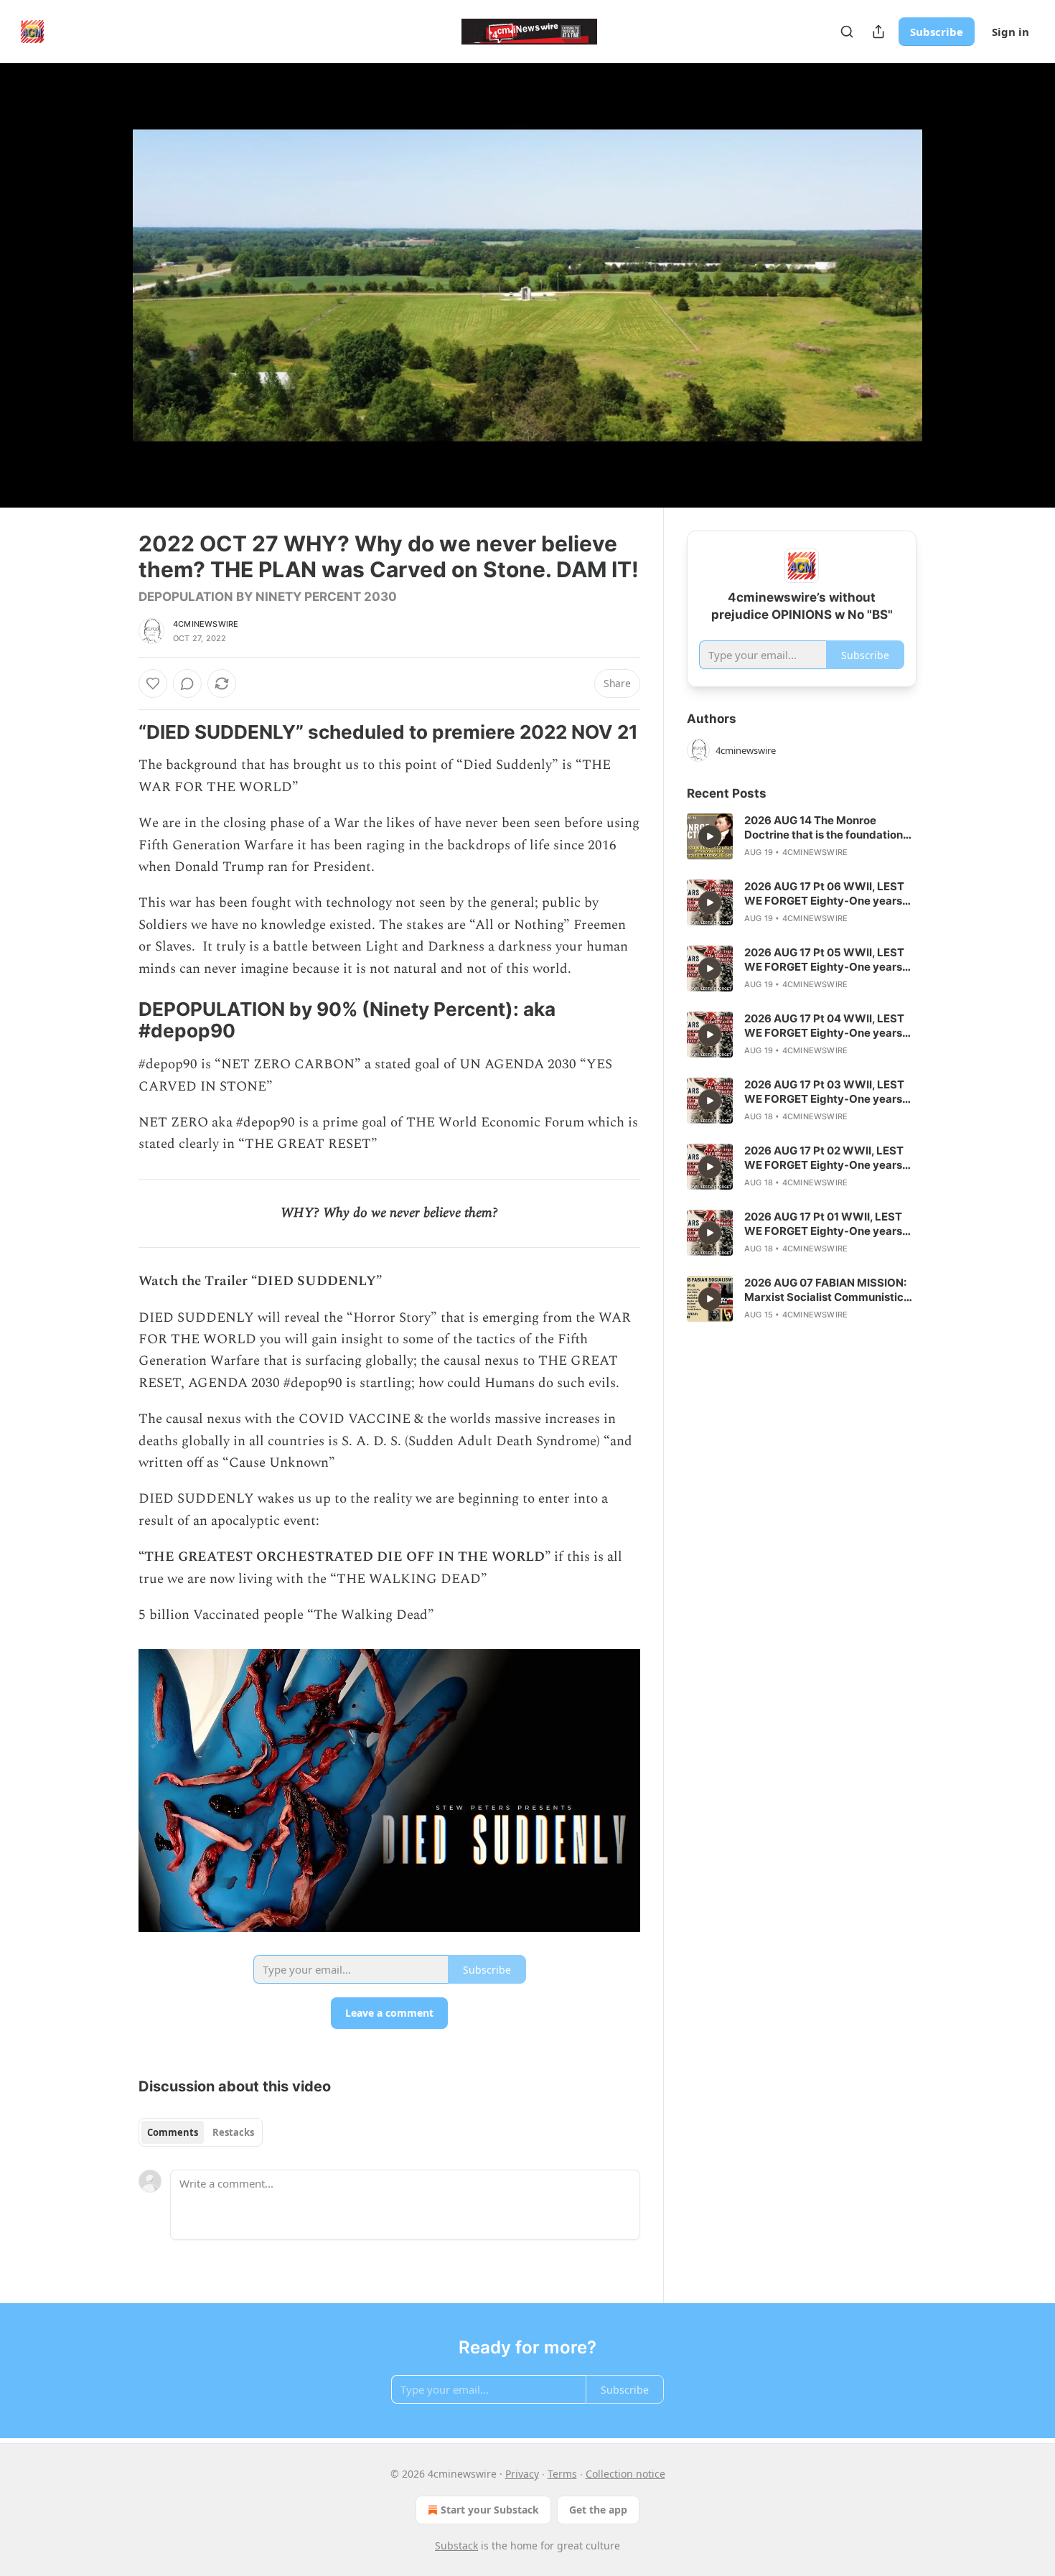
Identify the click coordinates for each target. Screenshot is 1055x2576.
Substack (456, 2545)
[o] (710, 836)
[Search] (847, 32)
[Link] (118, 732)
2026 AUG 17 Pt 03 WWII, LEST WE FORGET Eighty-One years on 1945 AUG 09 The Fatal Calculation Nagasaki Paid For (824, 1092)
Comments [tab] (173, 2132)
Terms (562, 2474)
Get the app (598, 2510)
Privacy (522, 2474)
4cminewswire (206, 624)
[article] (802, 836)
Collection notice (625, 2474)
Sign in (1011, 32)
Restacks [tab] (233, 2132)
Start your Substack (490, 2510)
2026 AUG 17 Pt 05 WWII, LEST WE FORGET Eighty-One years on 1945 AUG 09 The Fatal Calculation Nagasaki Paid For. (824, 960)
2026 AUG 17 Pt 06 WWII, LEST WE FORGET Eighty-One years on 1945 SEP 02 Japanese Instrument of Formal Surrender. (827, 894)
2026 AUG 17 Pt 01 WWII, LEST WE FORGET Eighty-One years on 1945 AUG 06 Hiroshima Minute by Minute (823, 1224)
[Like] (153, 683)
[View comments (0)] (952, 285)
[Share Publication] (878, 32)
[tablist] (201, 2132)
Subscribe (937, 32)
